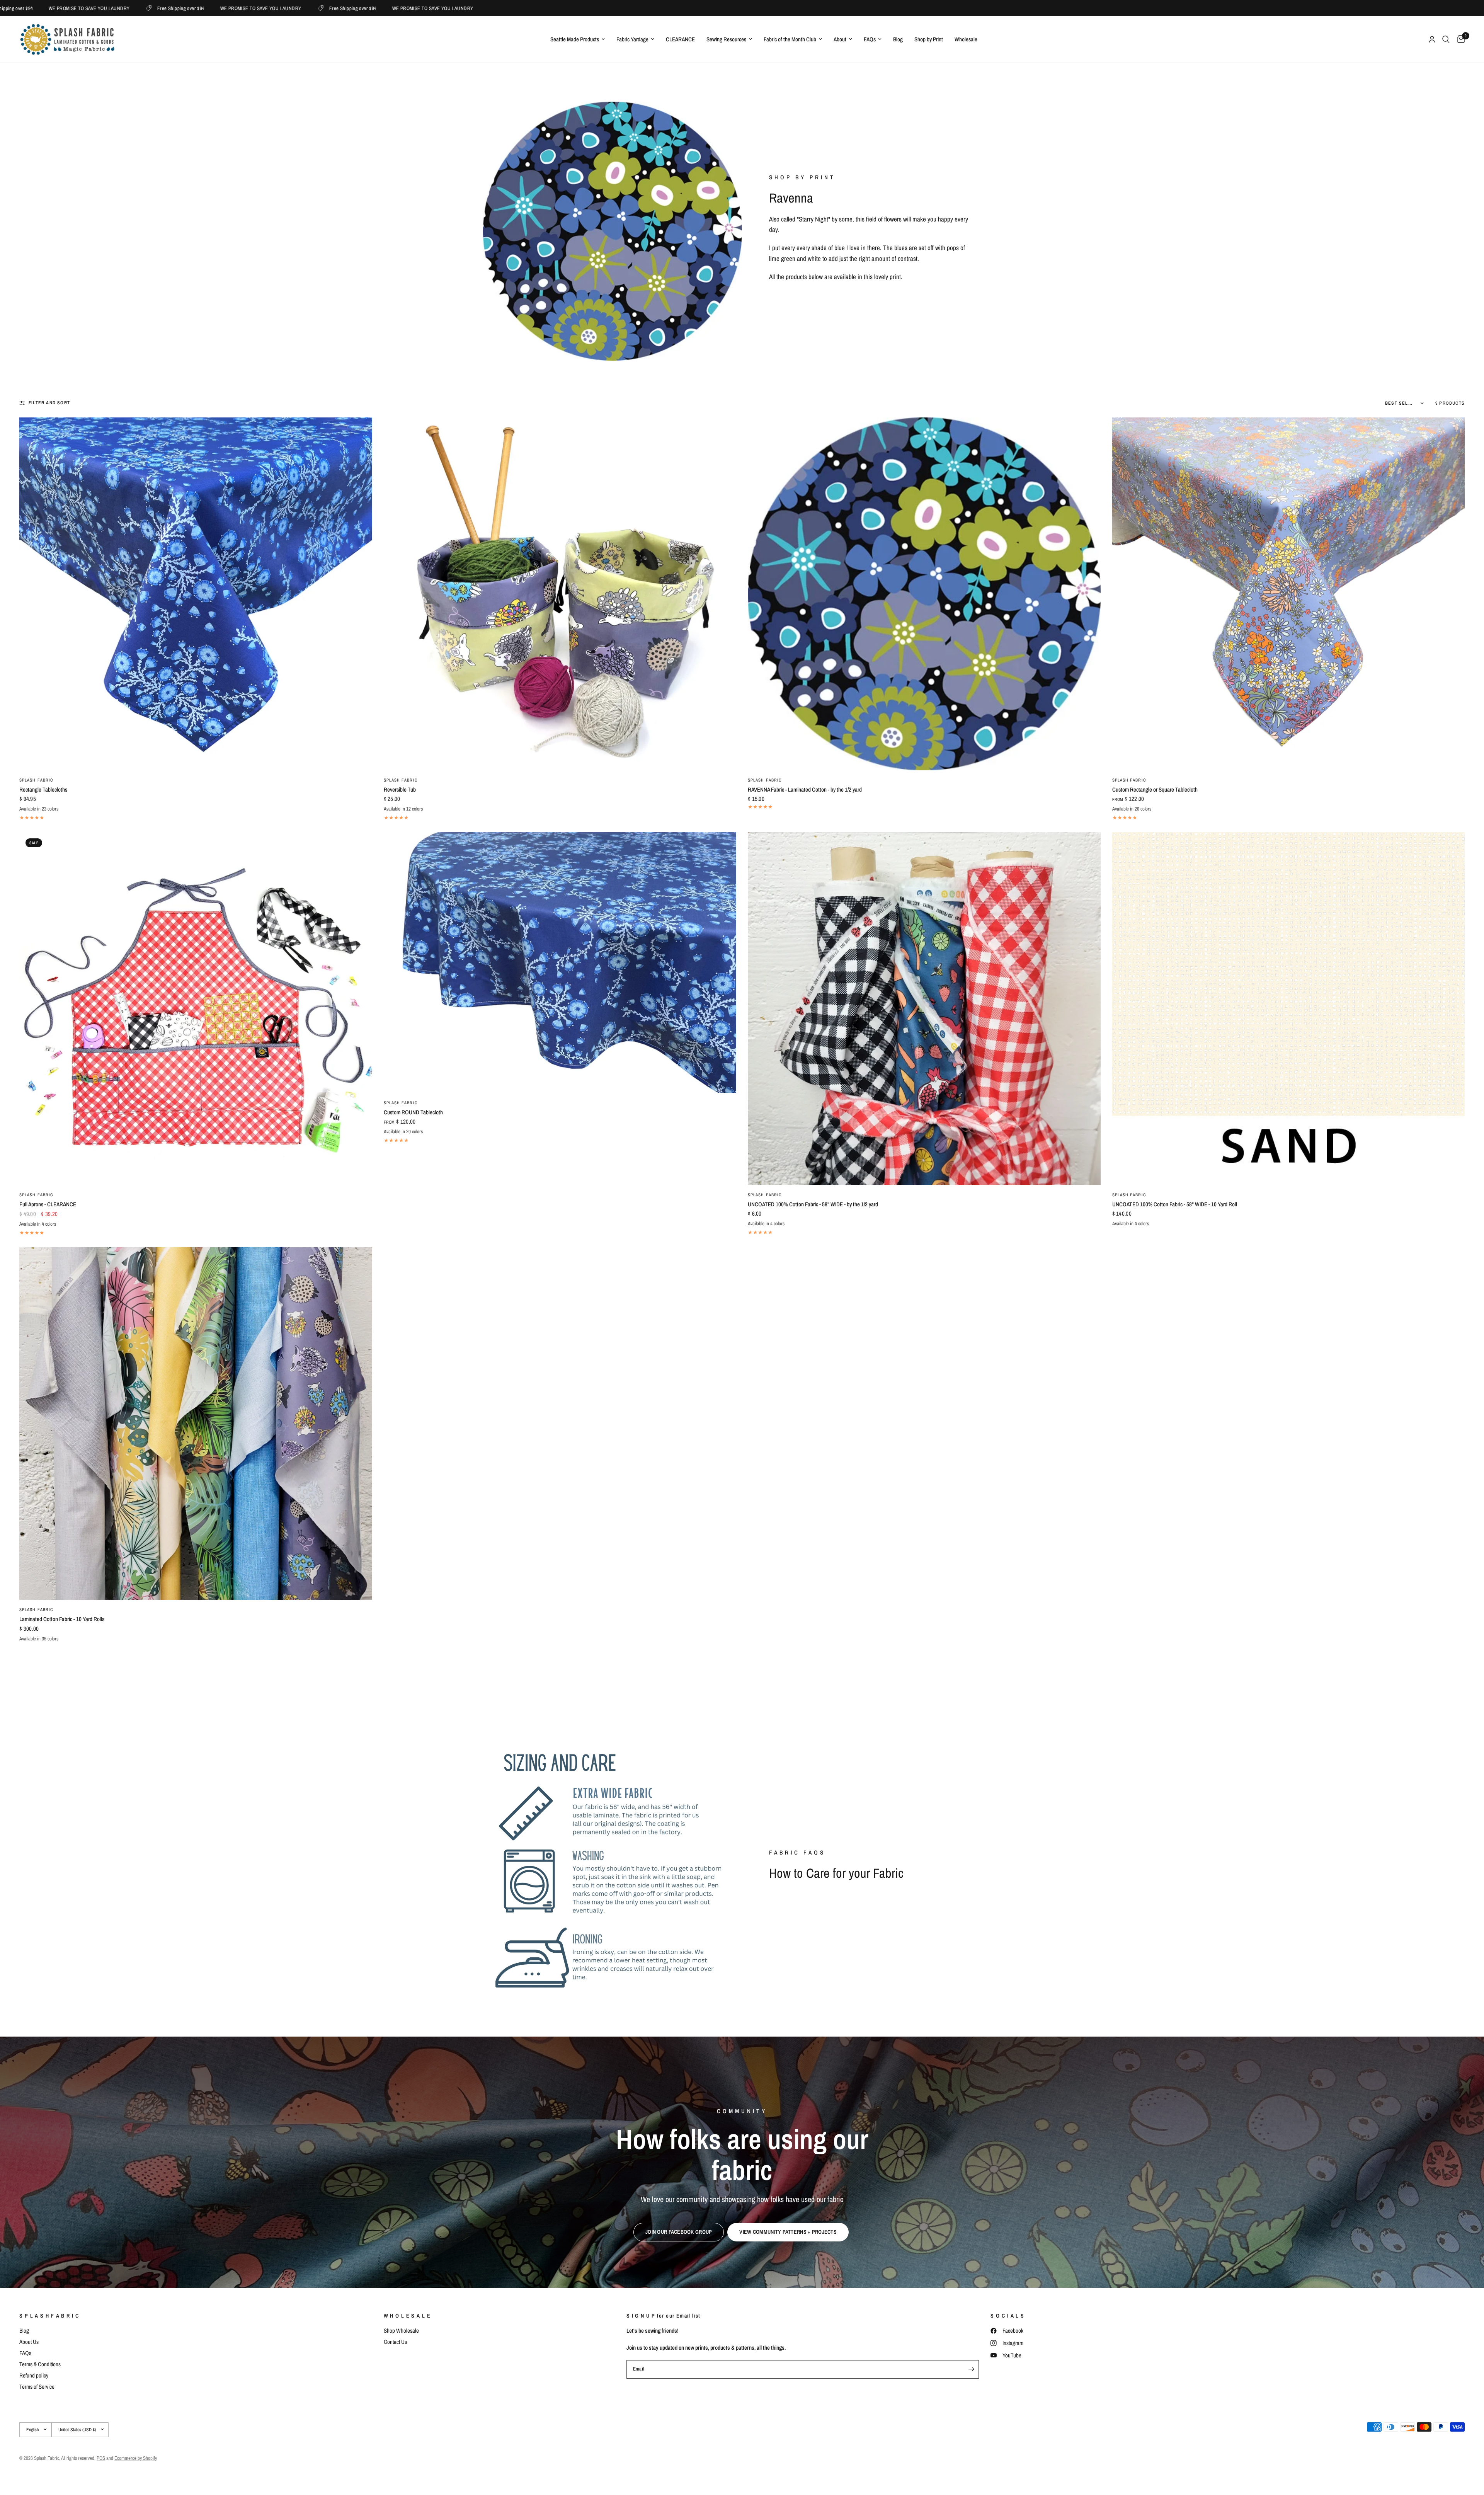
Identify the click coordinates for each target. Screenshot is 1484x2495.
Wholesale (966, 39)
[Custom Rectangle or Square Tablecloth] (1289, 594)
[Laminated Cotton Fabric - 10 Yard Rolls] (196, 1424)
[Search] (1446, 39)
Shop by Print (929, 39)
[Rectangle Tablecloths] (196, 594)
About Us (29, 2342)
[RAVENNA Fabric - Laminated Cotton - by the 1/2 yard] (924, 594)
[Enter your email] (971, 2369)
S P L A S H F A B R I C (49, 2316)
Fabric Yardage (632, 39)
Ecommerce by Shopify (136, 2458)
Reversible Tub (400, 789)
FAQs (870, 39)
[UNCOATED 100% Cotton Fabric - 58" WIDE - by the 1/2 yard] (924, 1009)
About (840, 39)
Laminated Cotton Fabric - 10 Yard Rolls (62, 1619)
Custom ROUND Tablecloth (413, 1112)
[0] (1459, 39)
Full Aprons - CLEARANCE (48, 1204)
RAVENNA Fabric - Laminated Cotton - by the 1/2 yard (805, 789)
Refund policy (34, 2375)
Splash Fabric (36, 780)
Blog (898, 39)
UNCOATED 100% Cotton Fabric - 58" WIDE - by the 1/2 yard (813, 1204)
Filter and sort (49, 403)
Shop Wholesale (401, 2331)
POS (101, 2458)
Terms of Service (37, 2387)
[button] (679, 2232)
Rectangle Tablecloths (43, 789)
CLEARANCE (680, 39)
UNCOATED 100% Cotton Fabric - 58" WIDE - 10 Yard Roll (1175, 1204)
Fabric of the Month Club (790, 39)
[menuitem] (578, 39)
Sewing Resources (726, 39)
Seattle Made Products (575, 39)
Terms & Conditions (40, 2364)
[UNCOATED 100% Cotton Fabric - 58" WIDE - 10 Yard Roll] (1289, 1009)
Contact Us (395, 2342)
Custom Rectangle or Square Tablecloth (1155, 789)
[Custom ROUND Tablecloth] (560, 962)
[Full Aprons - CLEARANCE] (196, 1009)
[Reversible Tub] (560, 594)
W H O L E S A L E (407, 2316)
